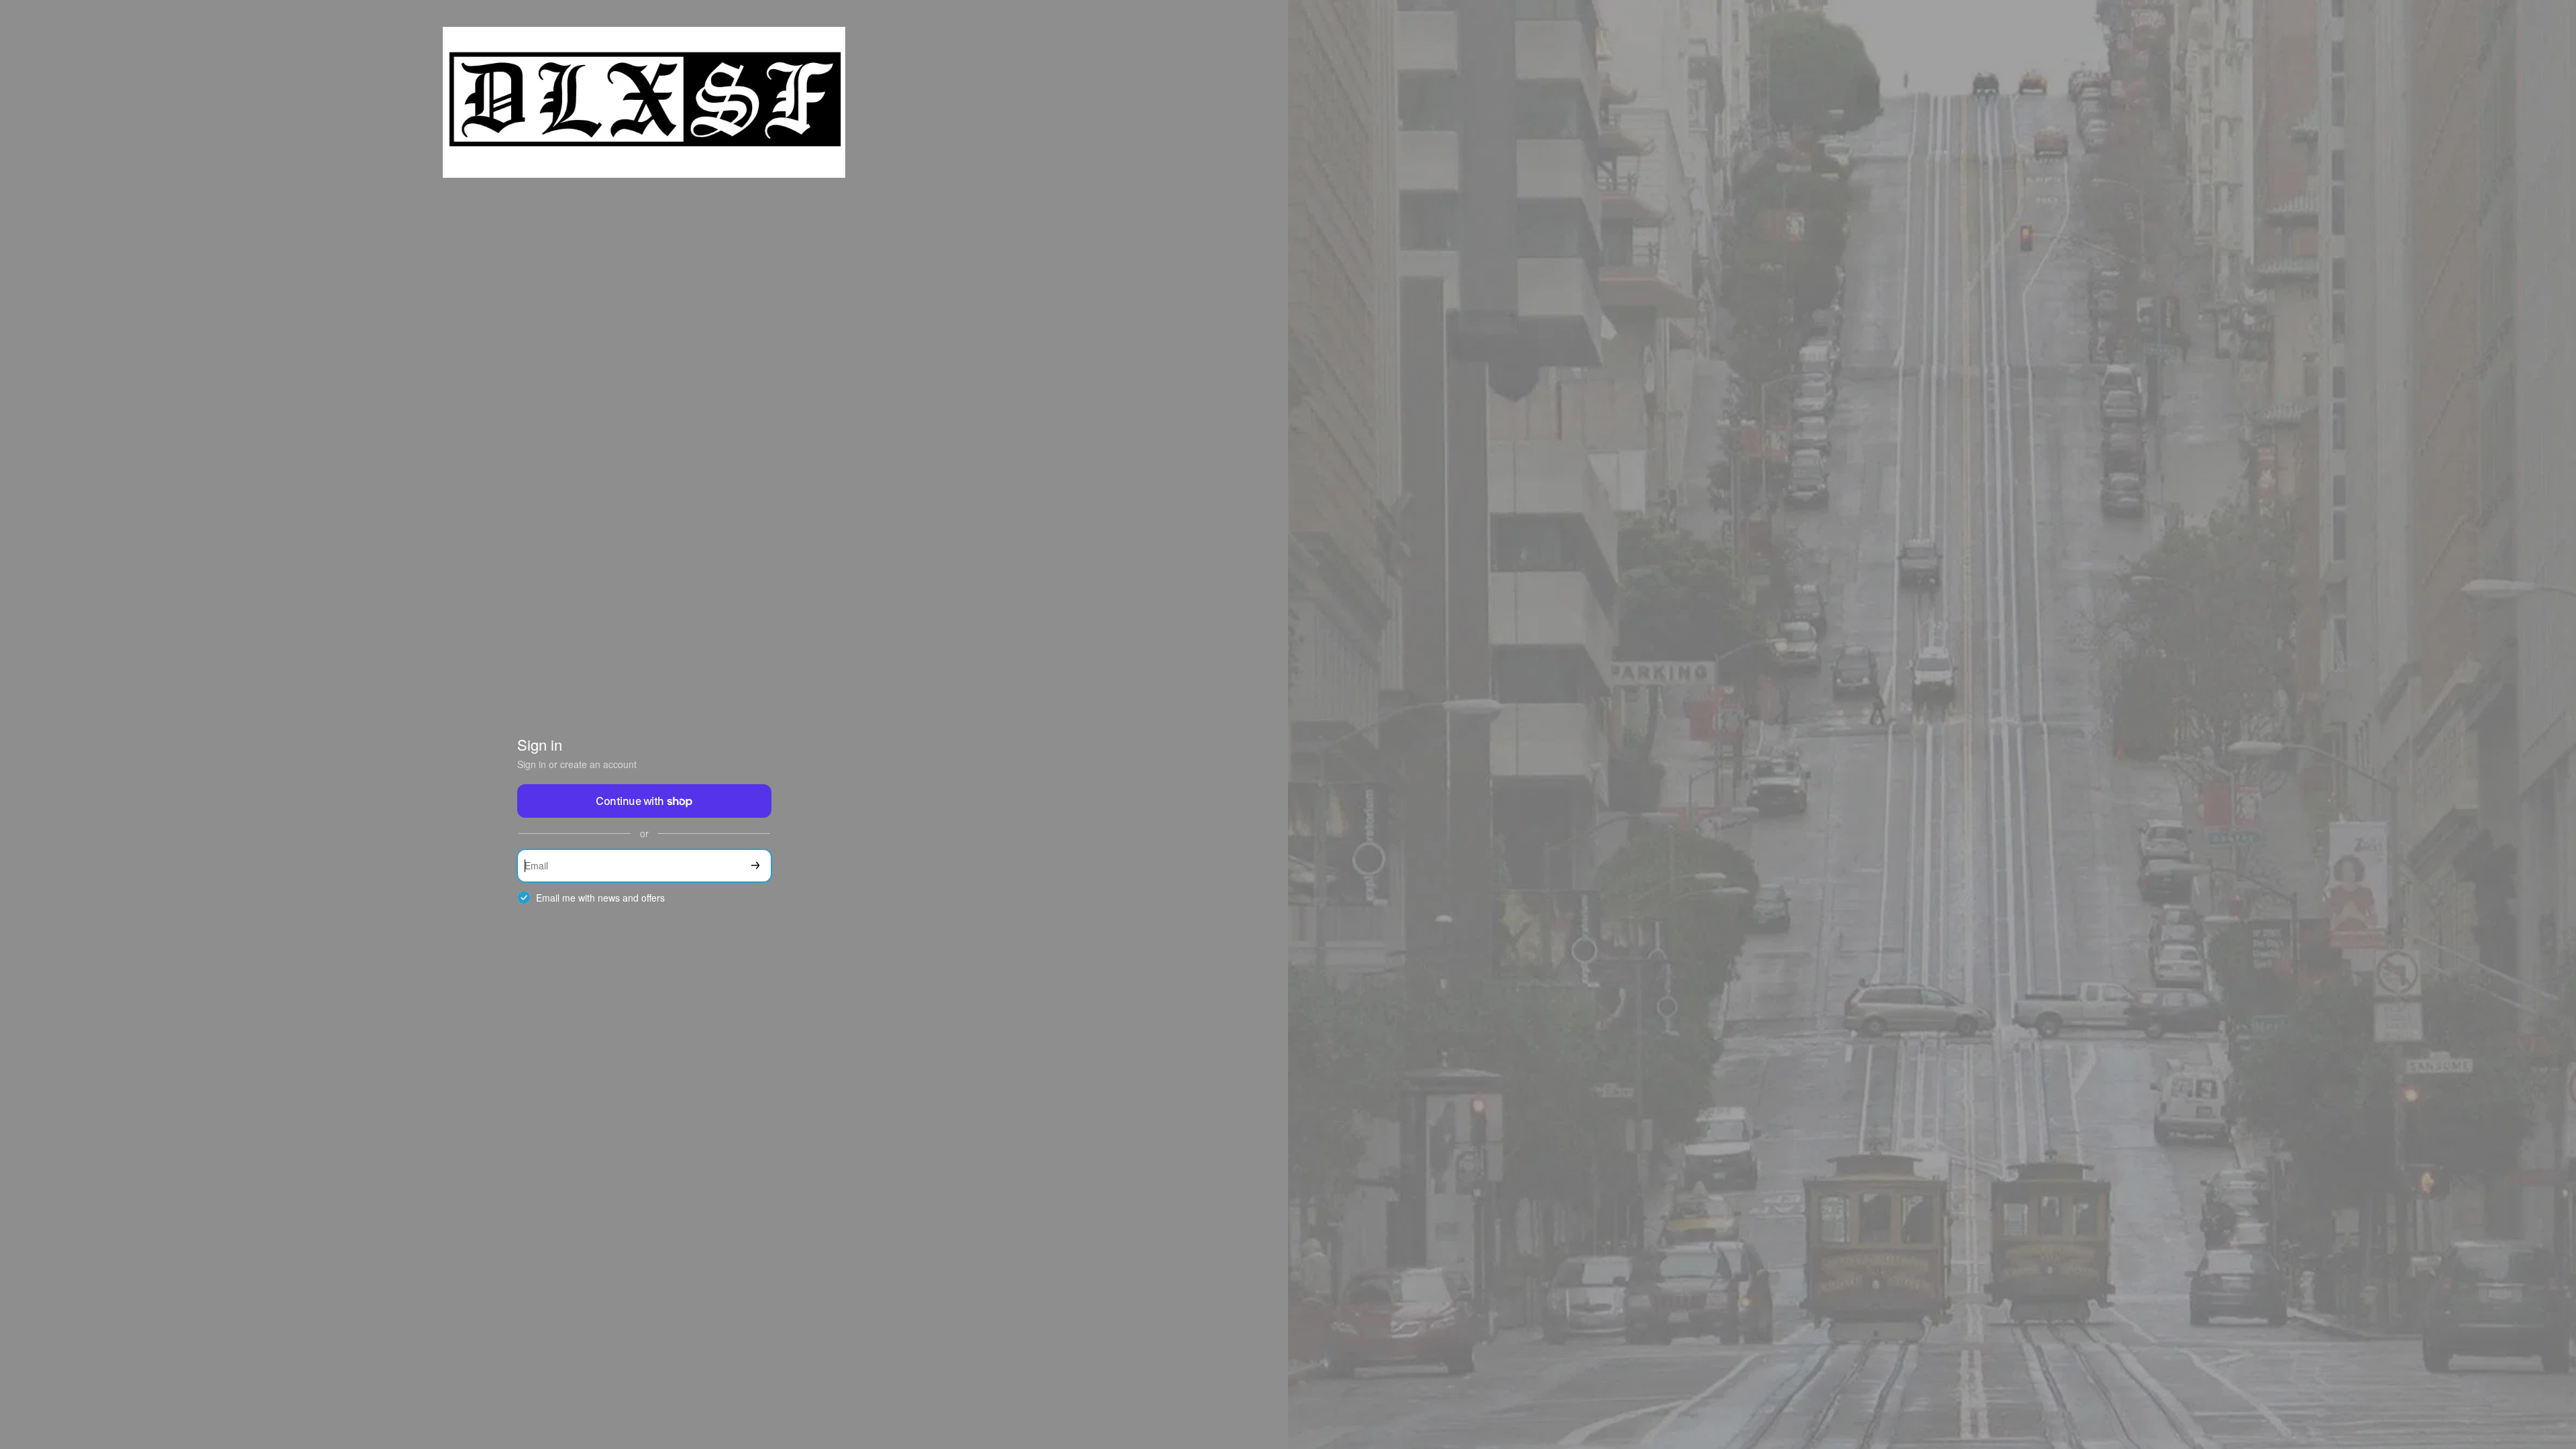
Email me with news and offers (600, 898)
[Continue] (755, 866)
